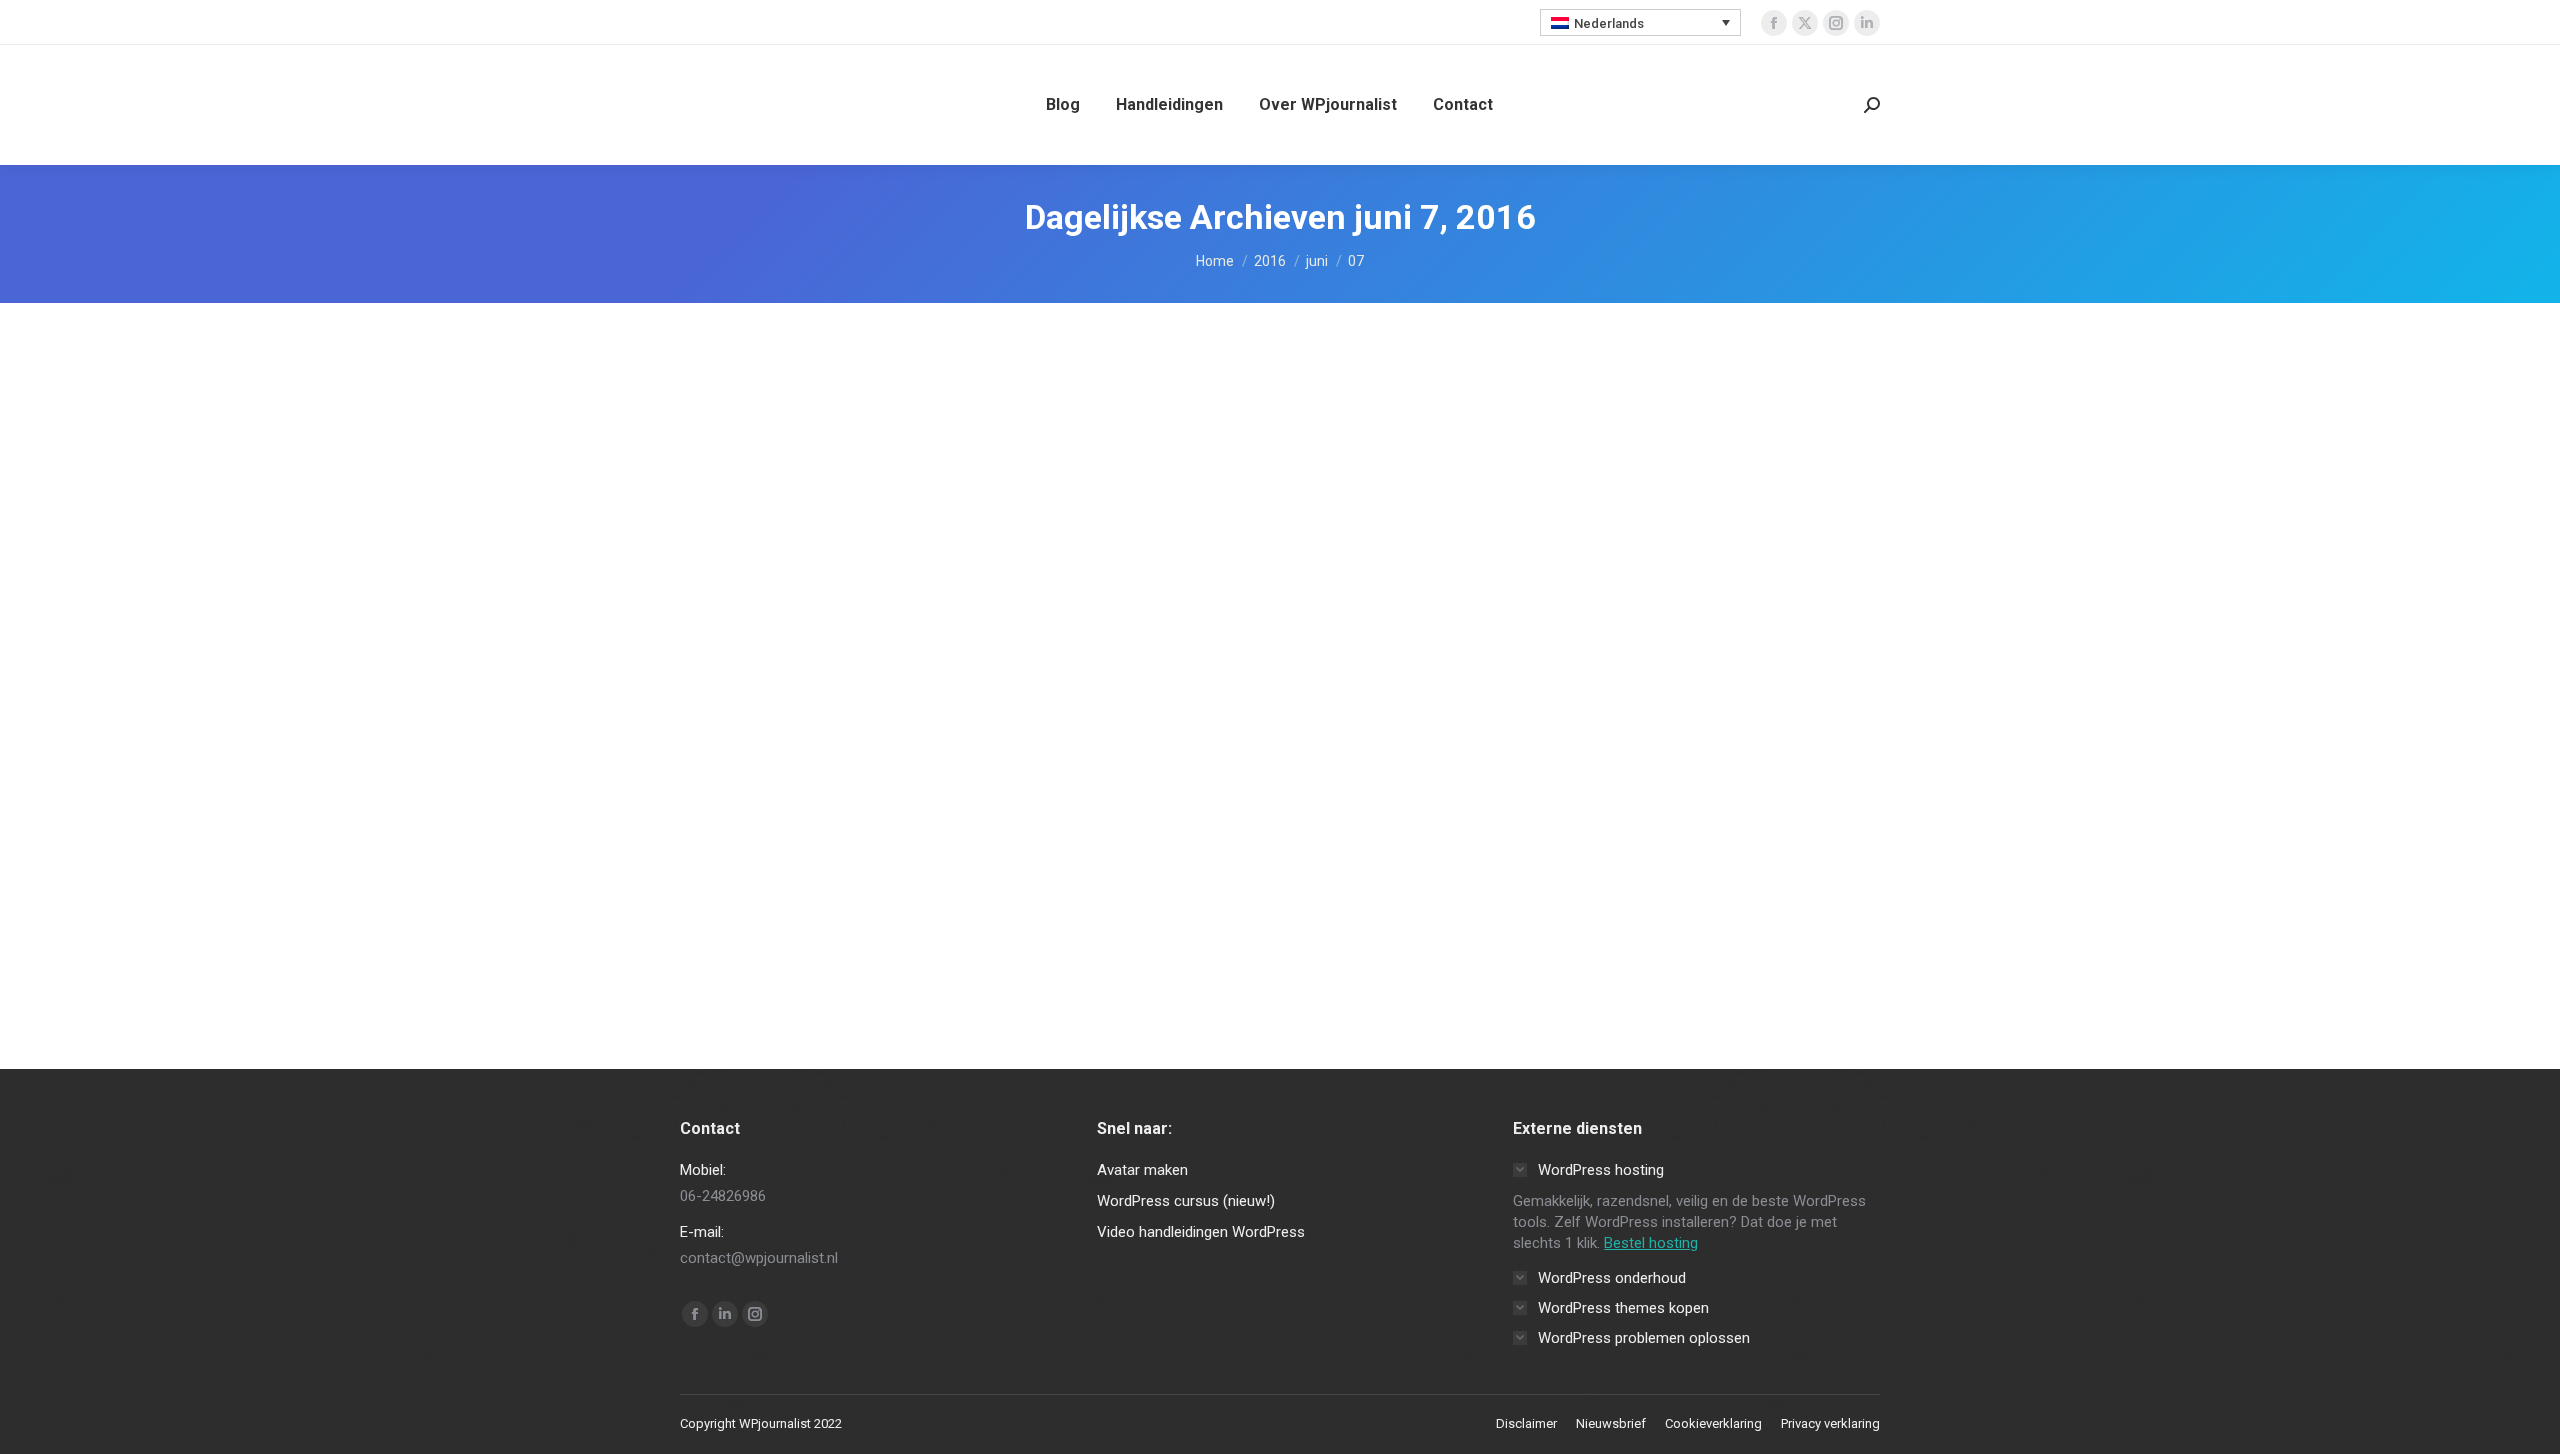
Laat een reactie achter (1089, 882)
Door (878, 882)
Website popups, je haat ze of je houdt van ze (1042, 842)
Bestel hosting (1651, 1243)
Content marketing (758, 882)
